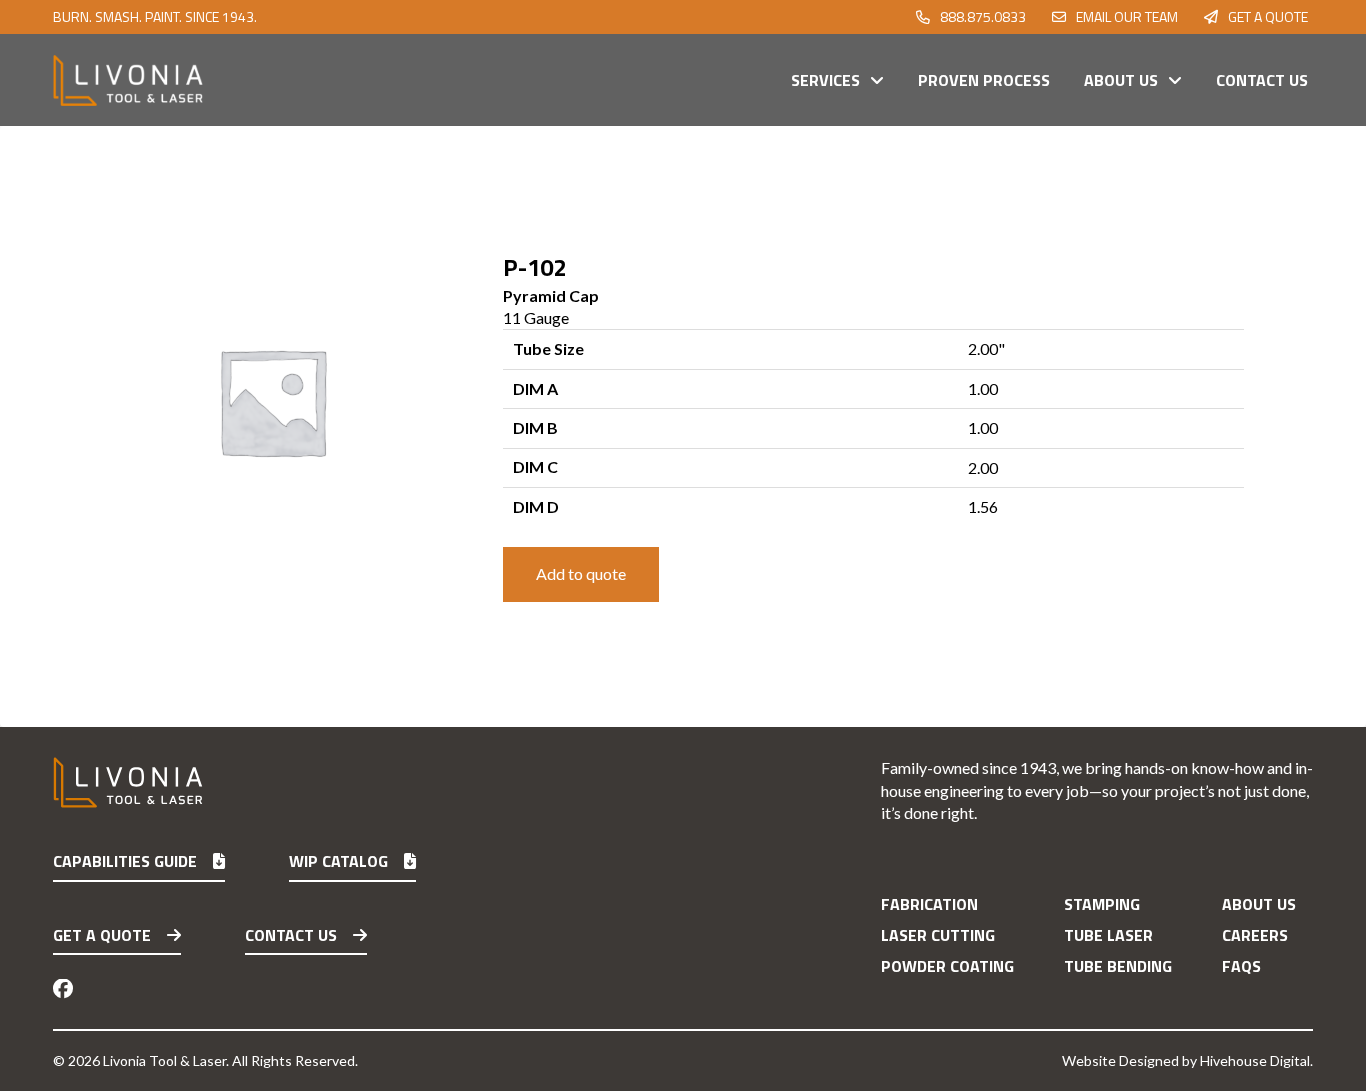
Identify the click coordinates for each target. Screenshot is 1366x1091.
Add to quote (581, 573)
